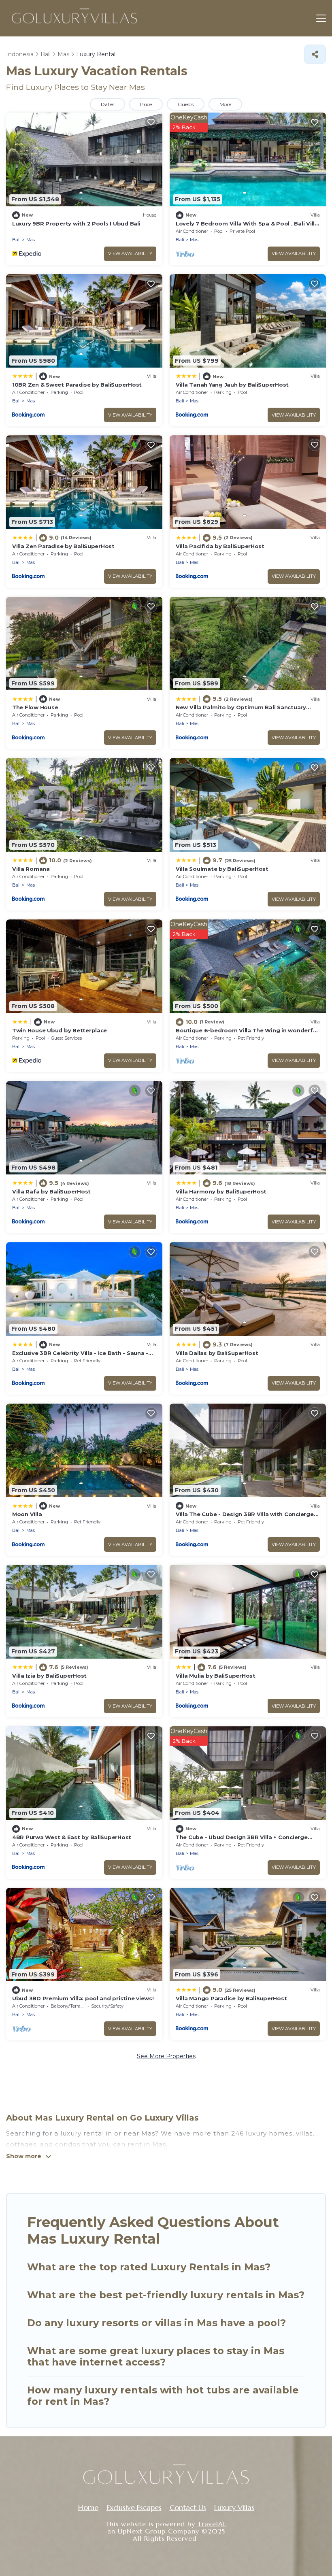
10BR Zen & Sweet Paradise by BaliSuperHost (77, 385)
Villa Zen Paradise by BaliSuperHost (63, 546)
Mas (31, 240)
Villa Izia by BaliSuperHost (49, 1676)
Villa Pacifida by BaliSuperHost (220, 546)
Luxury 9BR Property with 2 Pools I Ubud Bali (76, 223)
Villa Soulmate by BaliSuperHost (222, 869)
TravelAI (211, 2524)
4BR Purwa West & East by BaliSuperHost (72, 1837)
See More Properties (166, 2056)
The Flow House (35, 707)
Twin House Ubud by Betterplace (60, 1030)
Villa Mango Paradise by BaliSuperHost (231, 1998)
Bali (16, 240)
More (225, 104)
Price (146, 104)
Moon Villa (27, 1514)
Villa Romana (31, 869)
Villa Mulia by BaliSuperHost (216, 1676)
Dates (107, 104)
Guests (186, 104)
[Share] (315, 54)
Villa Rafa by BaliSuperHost (51, 1191)
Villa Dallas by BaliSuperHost (217, 1353)
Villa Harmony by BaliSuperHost (221, 1191)
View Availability (130, 253)
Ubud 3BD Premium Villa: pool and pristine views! (83, 1998)
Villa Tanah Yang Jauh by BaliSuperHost (232, 385)
